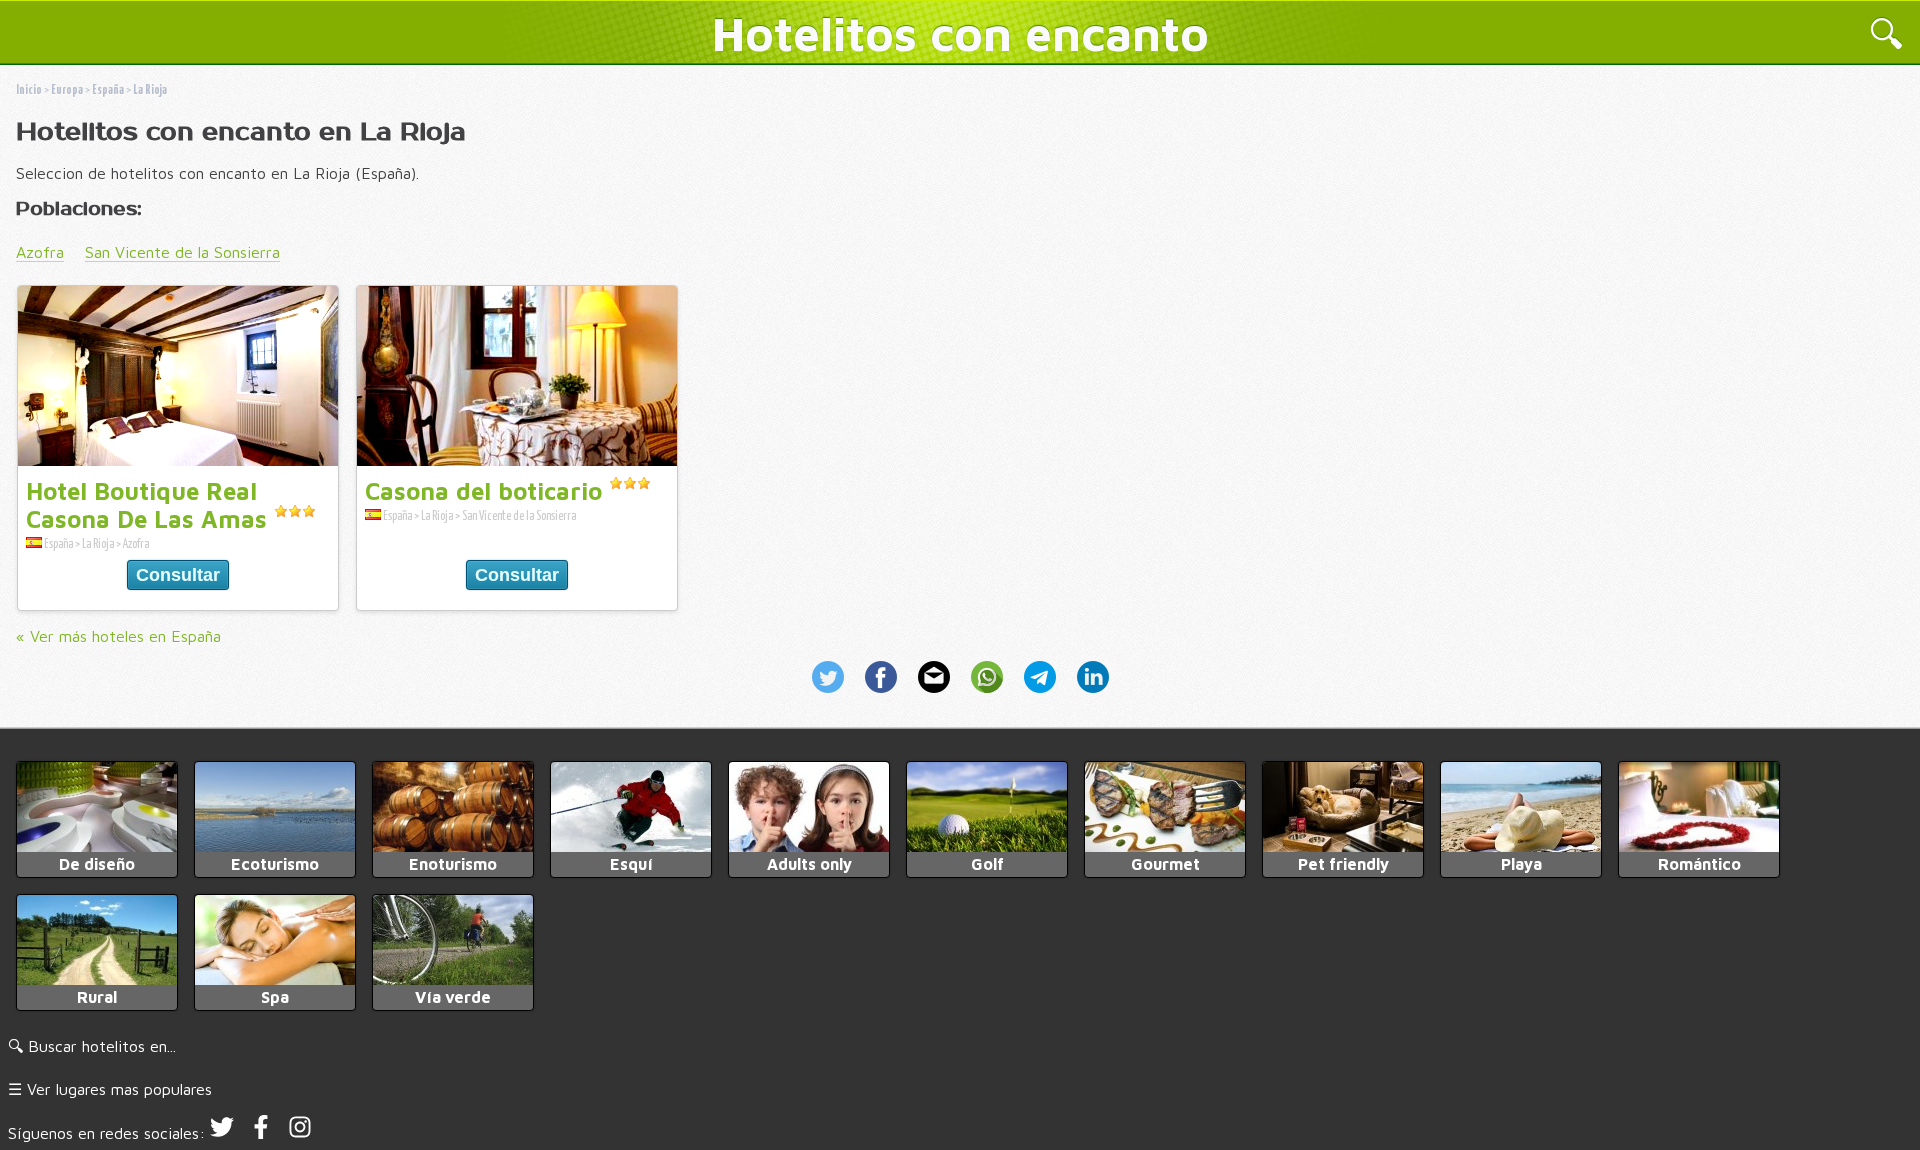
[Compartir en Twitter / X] (834, 695)
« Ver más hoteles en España (118, 636)
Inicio (29, 90)
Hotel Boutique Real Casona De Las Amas (146, 505)
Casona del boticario (483, 491)
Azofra (40, 252)
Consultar (178, 575)
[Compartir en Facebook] (883, 695)
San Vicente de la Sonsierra (182, 252)
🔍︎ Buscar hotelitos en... (92, 1046)
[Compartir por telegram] (1042, 695)
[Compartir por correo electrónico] (936, 695)
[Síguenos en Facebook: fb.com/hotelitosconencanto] (261, 1133)
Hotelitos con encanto (960, 33)
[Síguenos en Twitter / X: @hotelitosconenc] (222, 1133)
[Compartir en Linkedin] (1089, 695)
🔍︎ (1886, 35)
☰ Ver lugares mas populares (110, 1089)
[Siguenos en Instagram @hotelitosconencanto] (300, 1133)
